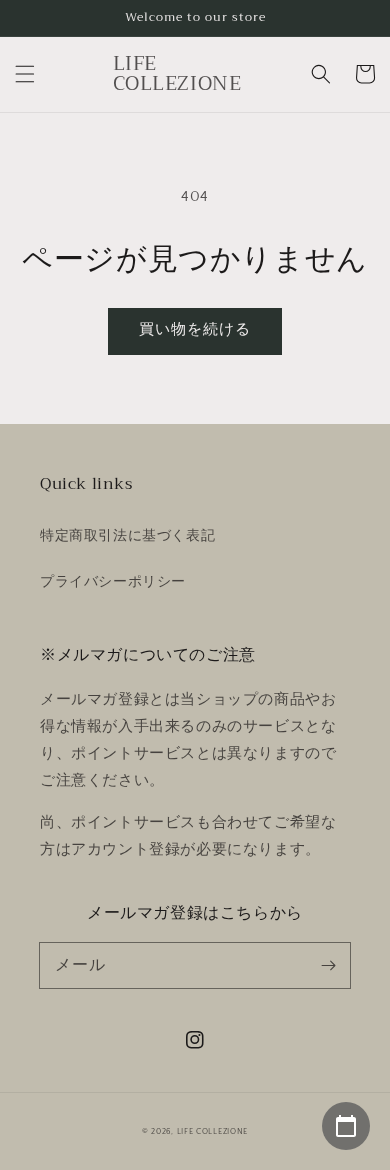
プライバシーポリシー (113, 582)
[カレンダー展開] (346, 1126)
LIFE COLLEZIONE (213, 1131)
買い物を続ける (195, 329)
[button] (25, 74)
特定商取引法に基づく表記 (127, 536)
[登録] (328, 965)
